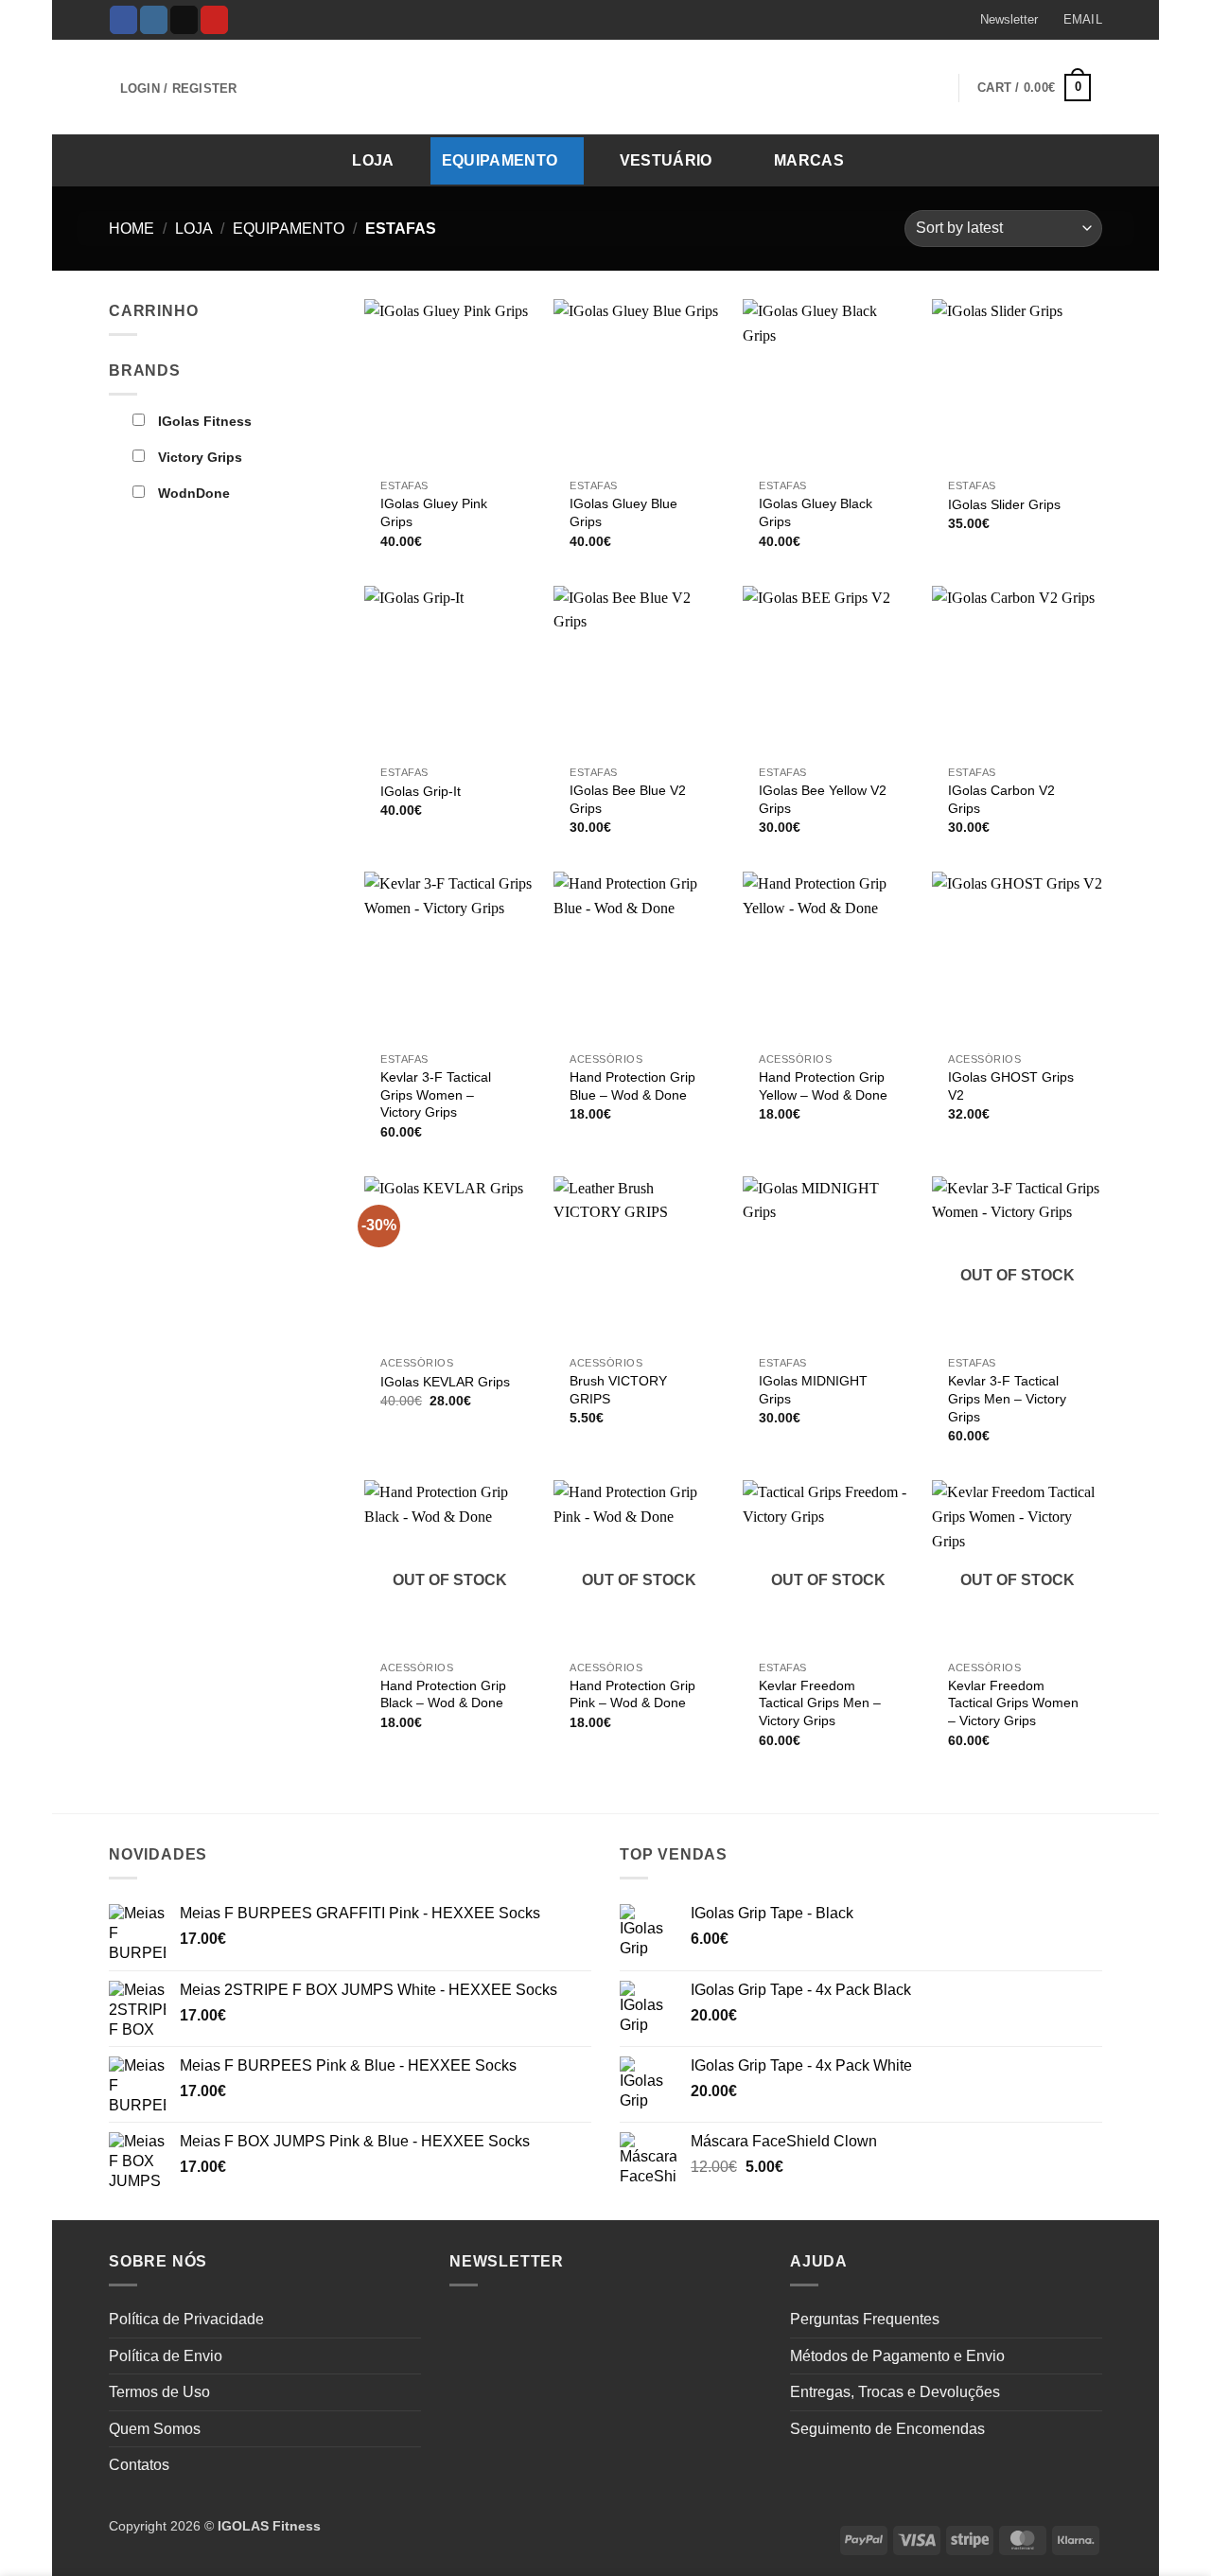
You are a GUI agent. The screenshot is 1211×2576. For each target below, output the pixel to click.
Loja (373, 160)
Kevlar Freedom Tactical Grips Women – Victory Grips (1013, 1703)
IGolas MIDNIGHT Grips (813, 1390)
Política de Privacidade (186, 2319)
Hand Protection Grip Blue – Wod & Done (632, 1086)
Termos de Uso (159, 2392)
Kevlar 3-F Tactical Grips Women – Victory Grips (436, 1094)
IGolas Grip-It (421, 791)
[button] (1000, 20)
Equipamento (500, 160)
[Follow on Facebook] (123, 20)
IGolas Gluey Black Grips (816, 512)
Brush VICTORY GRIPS (618, 1390)
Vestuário (666, 160)
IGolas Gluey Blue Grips (623, 512)
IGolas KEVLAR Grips (445, 1382)
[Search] (1082, 159)
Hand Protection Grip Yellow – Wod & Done (823, 1086)
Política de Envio (166, 2356)
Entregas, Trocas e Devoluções (895, 2392)
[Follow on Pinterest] (214, 20)
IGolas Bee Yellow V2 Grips (823, 799)
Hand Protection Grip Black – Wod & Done (443, 1694)
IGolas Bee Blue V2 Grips (628, 799)
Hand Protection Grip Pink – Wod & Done (632, 1694)
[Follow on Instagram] (154, 20)
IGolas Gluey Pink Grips (434, 512)
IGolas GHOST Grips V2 (1011, 1086)
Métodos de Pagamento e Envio (897, 2356)
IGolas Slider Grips (1004, 504)
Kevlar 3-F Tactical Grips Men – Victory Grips (1007, 1398)
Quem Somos (155, 2429)
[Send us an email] (184, 20)
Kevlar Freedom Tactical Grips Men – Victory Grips (820, 1703)
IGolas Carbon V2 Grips (1001, 799)
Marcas (809, 160)
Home (132, 229)
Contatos (139, 2465)
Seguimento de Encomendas (887, 2429)
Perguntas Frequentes (865, 2319)
